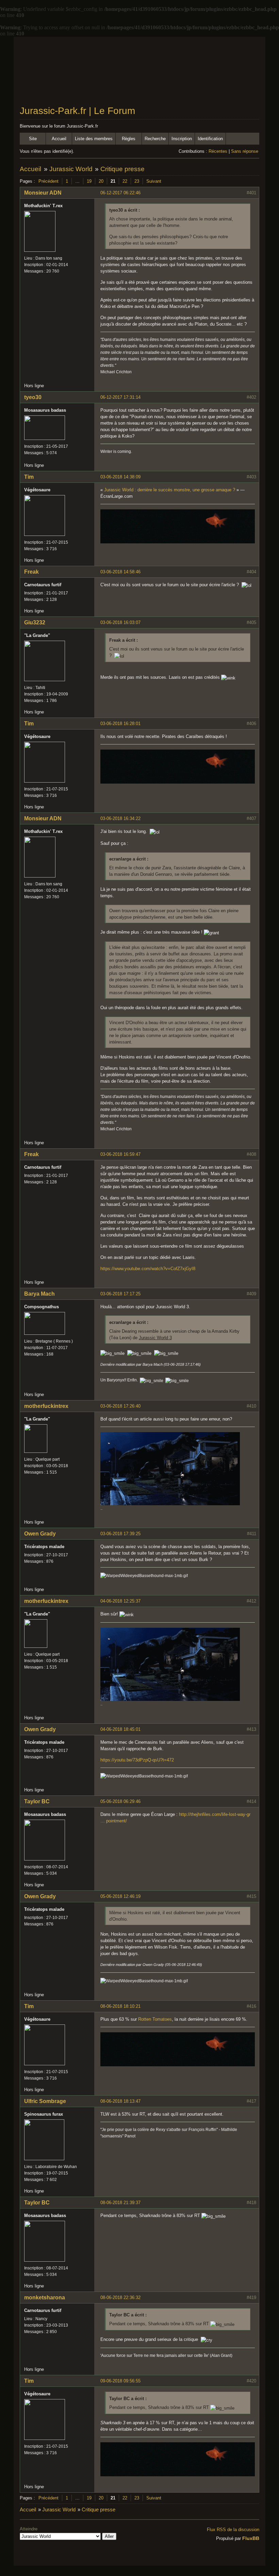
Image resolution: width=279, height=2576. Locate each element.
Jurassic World (71, 169)
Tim (29, 477)
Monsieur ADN (43, 193)
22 (125, 181)
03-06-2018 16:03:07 (120, 622)
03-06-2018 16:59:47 (120, 1154)
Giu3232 (35, 622)
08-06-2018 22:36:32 (120, 2298)
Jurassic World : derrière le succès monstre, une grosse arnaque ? (170, 490)
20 (101, 181)
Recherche (155, 139)
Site (33, 139)
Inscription (182, 139)
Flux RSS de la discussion (233, 2530)
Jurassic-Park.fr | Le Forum (77, 111)
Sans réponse (245, 151)
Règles (129, 139)
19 (89, 181)
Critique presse (122, 169)
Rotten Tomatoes (155, 2019)
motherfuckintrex (46, 1406)
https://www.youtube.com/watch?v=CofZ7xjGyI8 (148, 1269)
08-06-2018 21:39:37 (120, 2203)
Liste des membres (94, 139)
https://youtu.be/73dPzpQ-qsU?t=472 (137, 1760)
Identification (210, 139)
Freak (31, 572)
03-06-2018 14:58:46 (120, 572)
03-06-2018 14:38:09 (120, 477)
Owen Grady (40, 1534)
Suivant (154, 181)
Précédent (48, 181)
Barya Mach (39, 1294)
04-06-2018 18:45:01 (120, 1729)
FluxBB (251, 2538)
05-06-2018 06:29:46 (120, 1801)
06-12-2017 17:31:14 (120, 397)
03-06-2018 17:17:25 (120, 1294)
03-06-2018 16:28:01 (120, 724)
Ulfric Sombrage (45, 2101)
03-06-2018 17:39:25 (120, 1534)
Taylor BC (37, 1801)
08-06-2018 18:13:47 (120, 2101)
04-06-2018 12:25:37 (120, 1601)
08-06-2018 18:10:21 (120, 2006)
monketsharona (45, 2298)
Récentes (218, 151)
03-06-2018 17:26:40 (120, 1406)
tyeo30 (33, 397)
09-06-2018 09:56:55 (120, 2381)
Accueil (59, 139)
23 (137, 181)
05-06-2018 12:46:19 (120, 1896)
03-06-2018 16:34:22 (120, 818)
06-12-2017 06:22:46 (120, 193)
